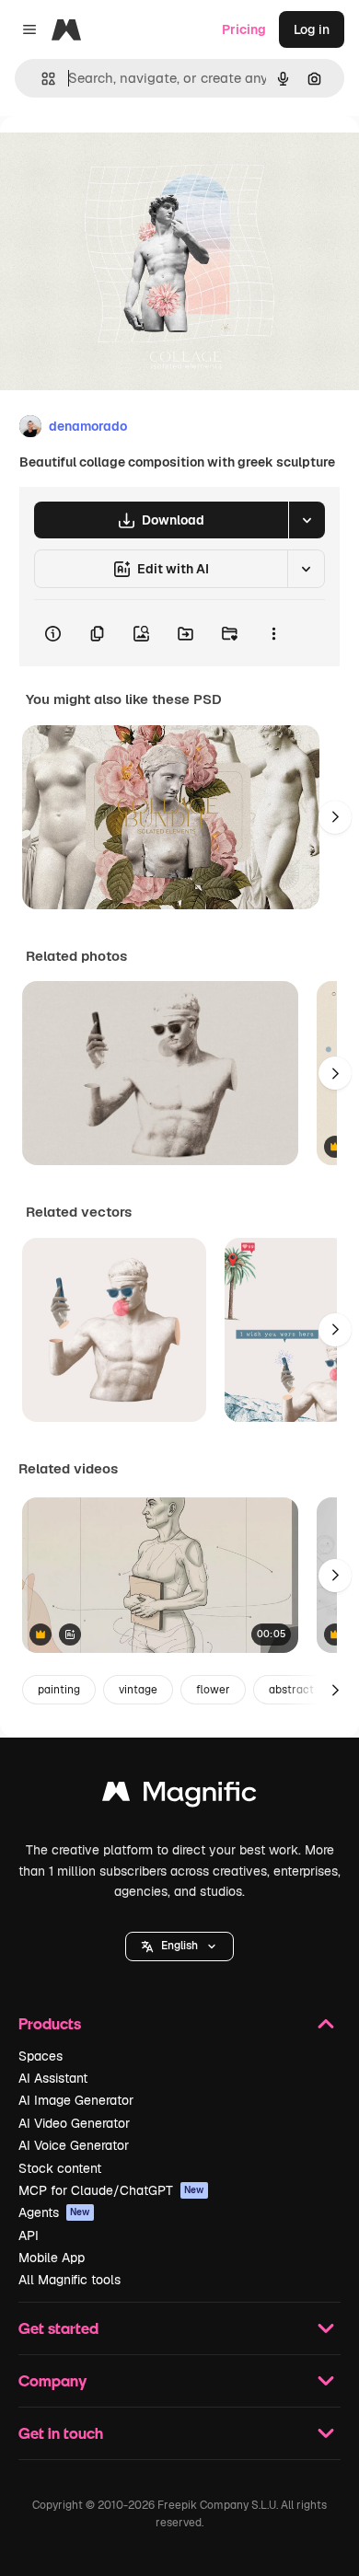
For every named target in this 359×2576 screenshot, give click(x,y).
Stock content (60, 2168)
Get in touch (61, 2433)
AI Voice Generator (74, 2145)
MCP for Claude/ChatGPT (111, 2190)
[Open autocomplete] (41, 79)
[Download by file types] (307, 520)
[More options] (273, 633)
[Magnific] (179, 1796)
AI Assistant (53, 2078)
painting (59, 1690)
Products (50, 2023)
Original (118, 158)
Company (52, 2380)
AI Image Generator (76, 2100)
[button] (179, 1946)
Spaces (41, 2056)
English (179, 1946)
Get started (58, 2328)
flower (213, 1690)
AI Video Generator (74, 2123)
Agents (54, 2212)
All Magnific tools (69, 2280)
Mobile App (52, 2258)
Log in (312, 29)
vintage (138, 1690)
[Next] (335, 817)
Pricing (244, 29)
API (29, 2235)
